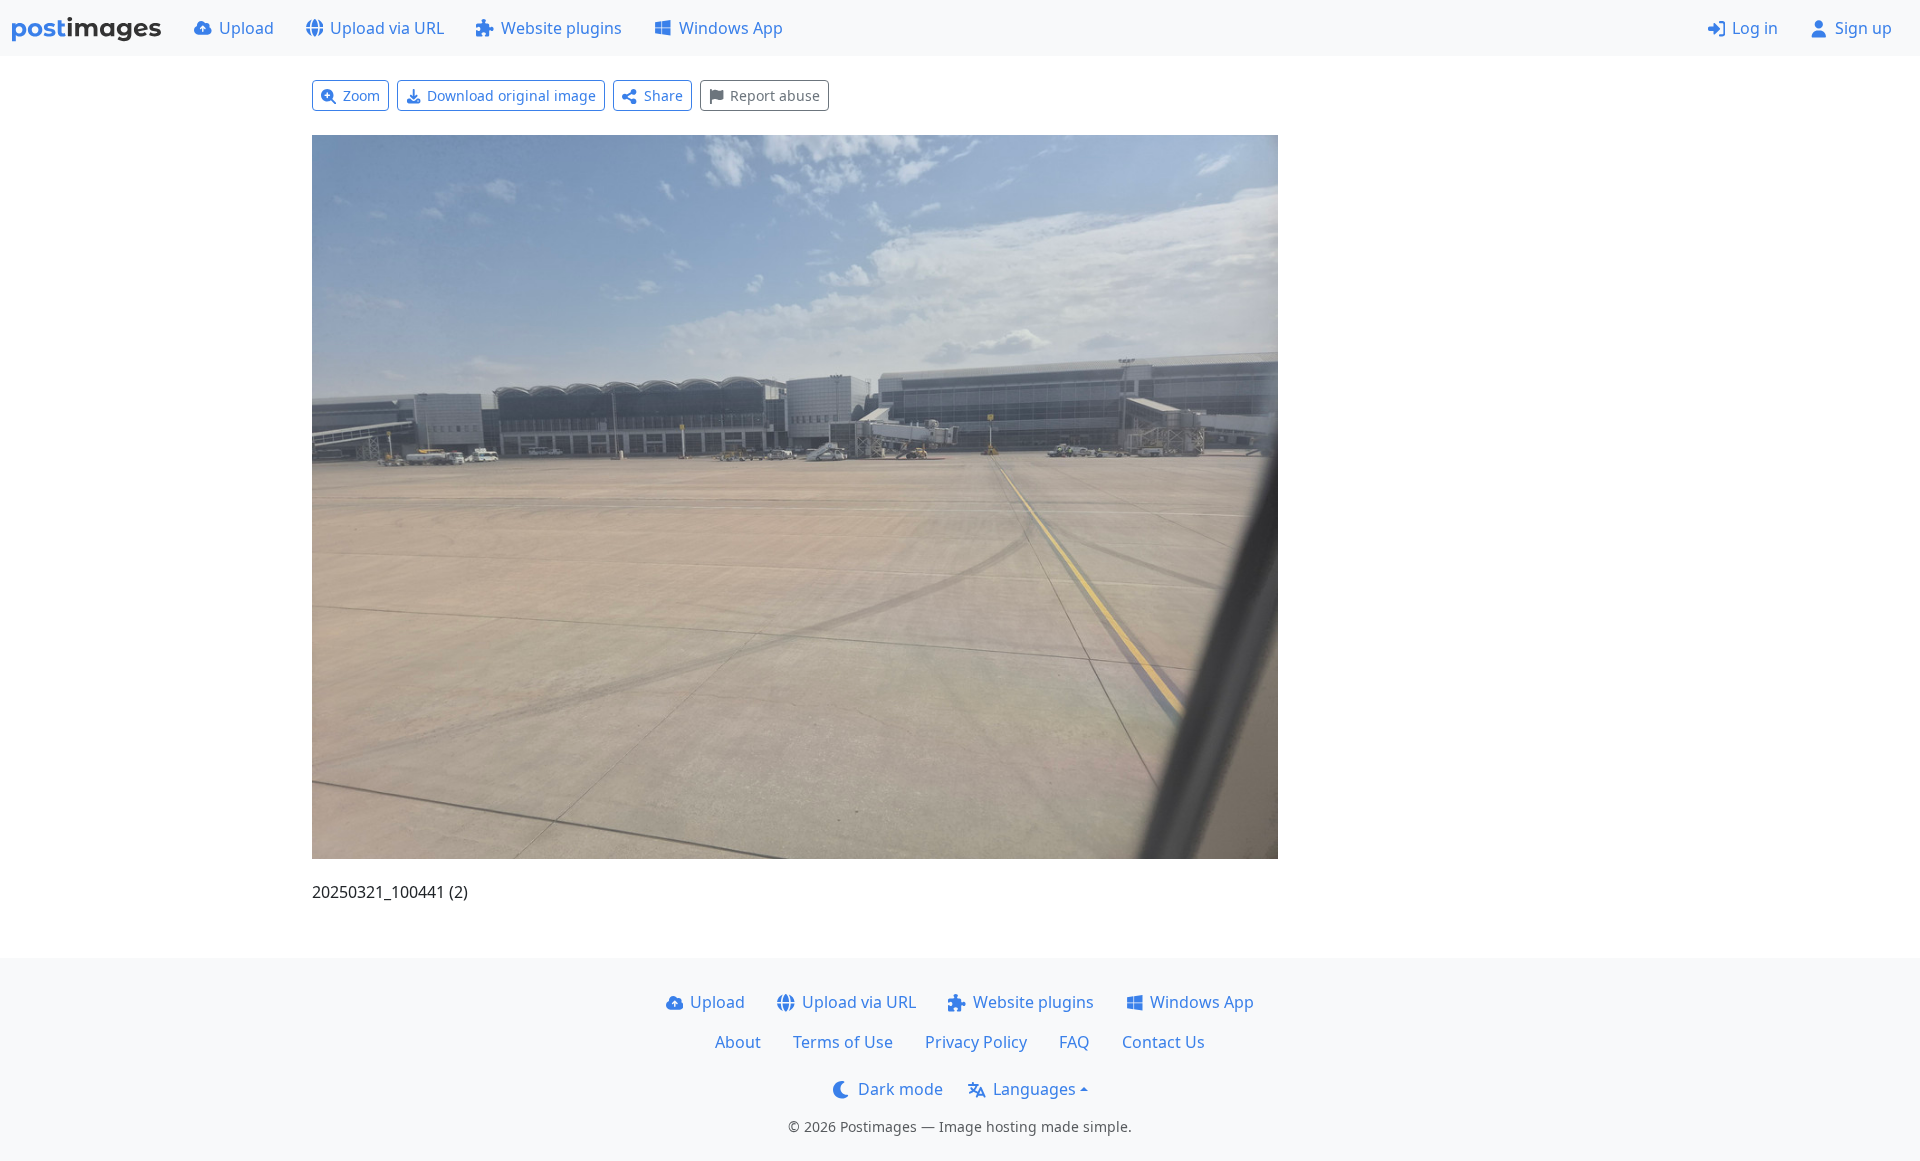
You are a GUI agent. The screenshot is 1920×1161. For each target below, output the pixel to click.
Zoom (361, 95)
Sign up (1863, 28)
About (738, 1042)
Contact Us (1163, 1042)
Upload (246, 28)
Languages (1034, 1089)
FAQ (1074, 1042)
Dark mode (900, 1089)
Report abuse (775, 95)
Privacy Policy (976, 1042)
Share (663, 95)
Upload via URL (387, 28)
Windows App (731, 28)
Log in (1755, 28)
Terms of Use (843, 1042)
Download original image (511, 95)
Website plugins (561, 28)
